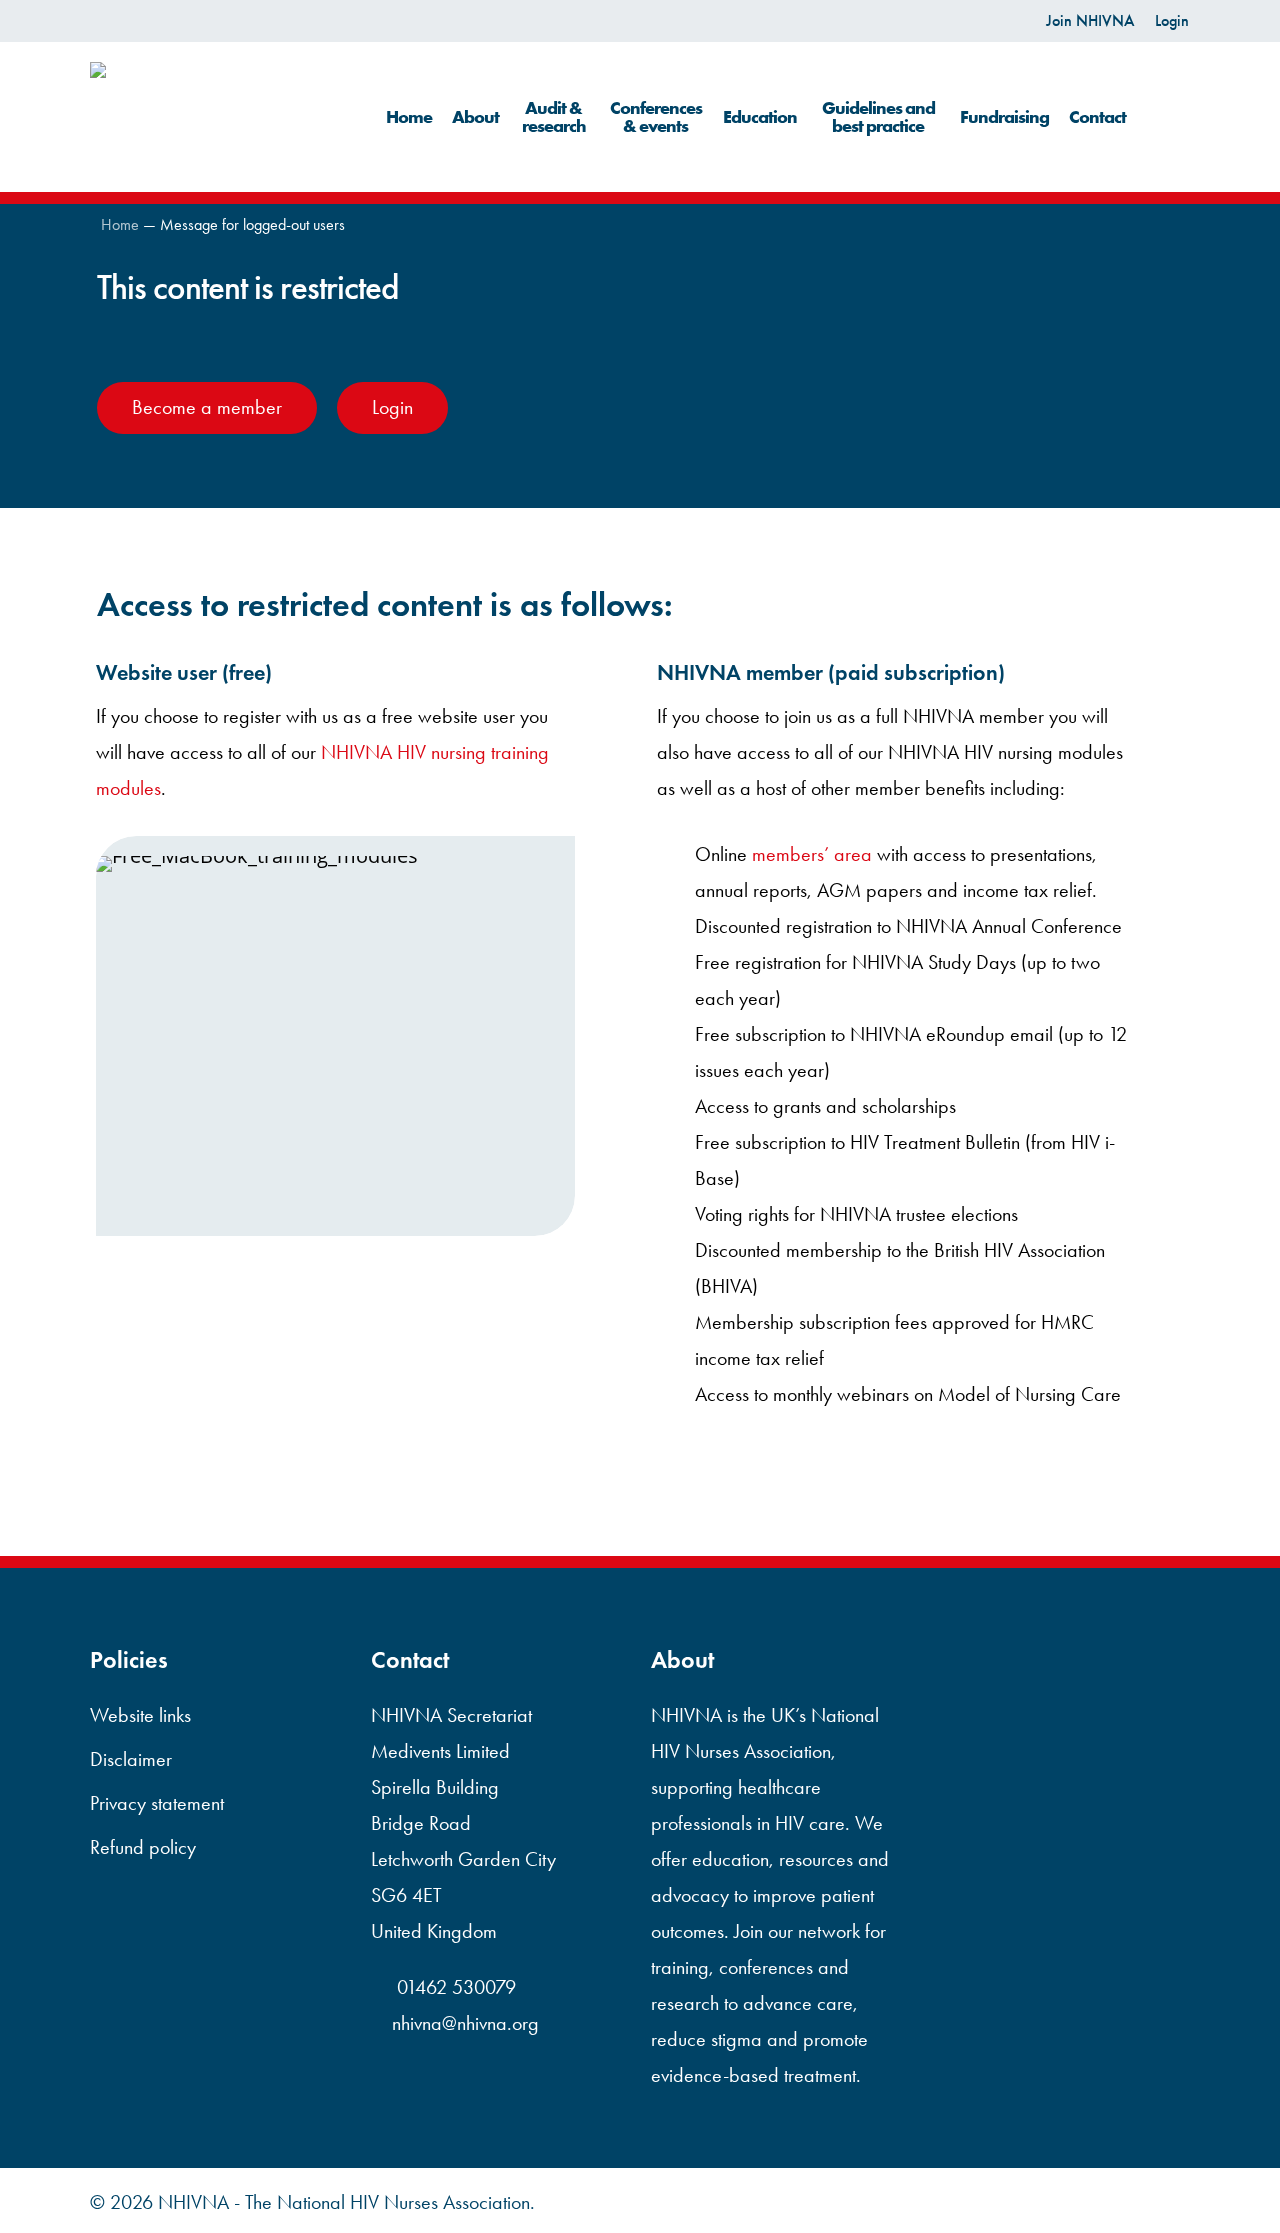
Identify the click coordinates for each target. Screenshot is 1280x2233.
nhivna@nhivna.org (465, 2023)
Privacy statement (157, 1803)
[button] (207, 408)
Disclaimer (131, 1759)
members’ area (812, 854)
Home (120, 224)
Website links (140, 1715)
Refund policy (143, 1847)
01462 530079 (454, 1987)
